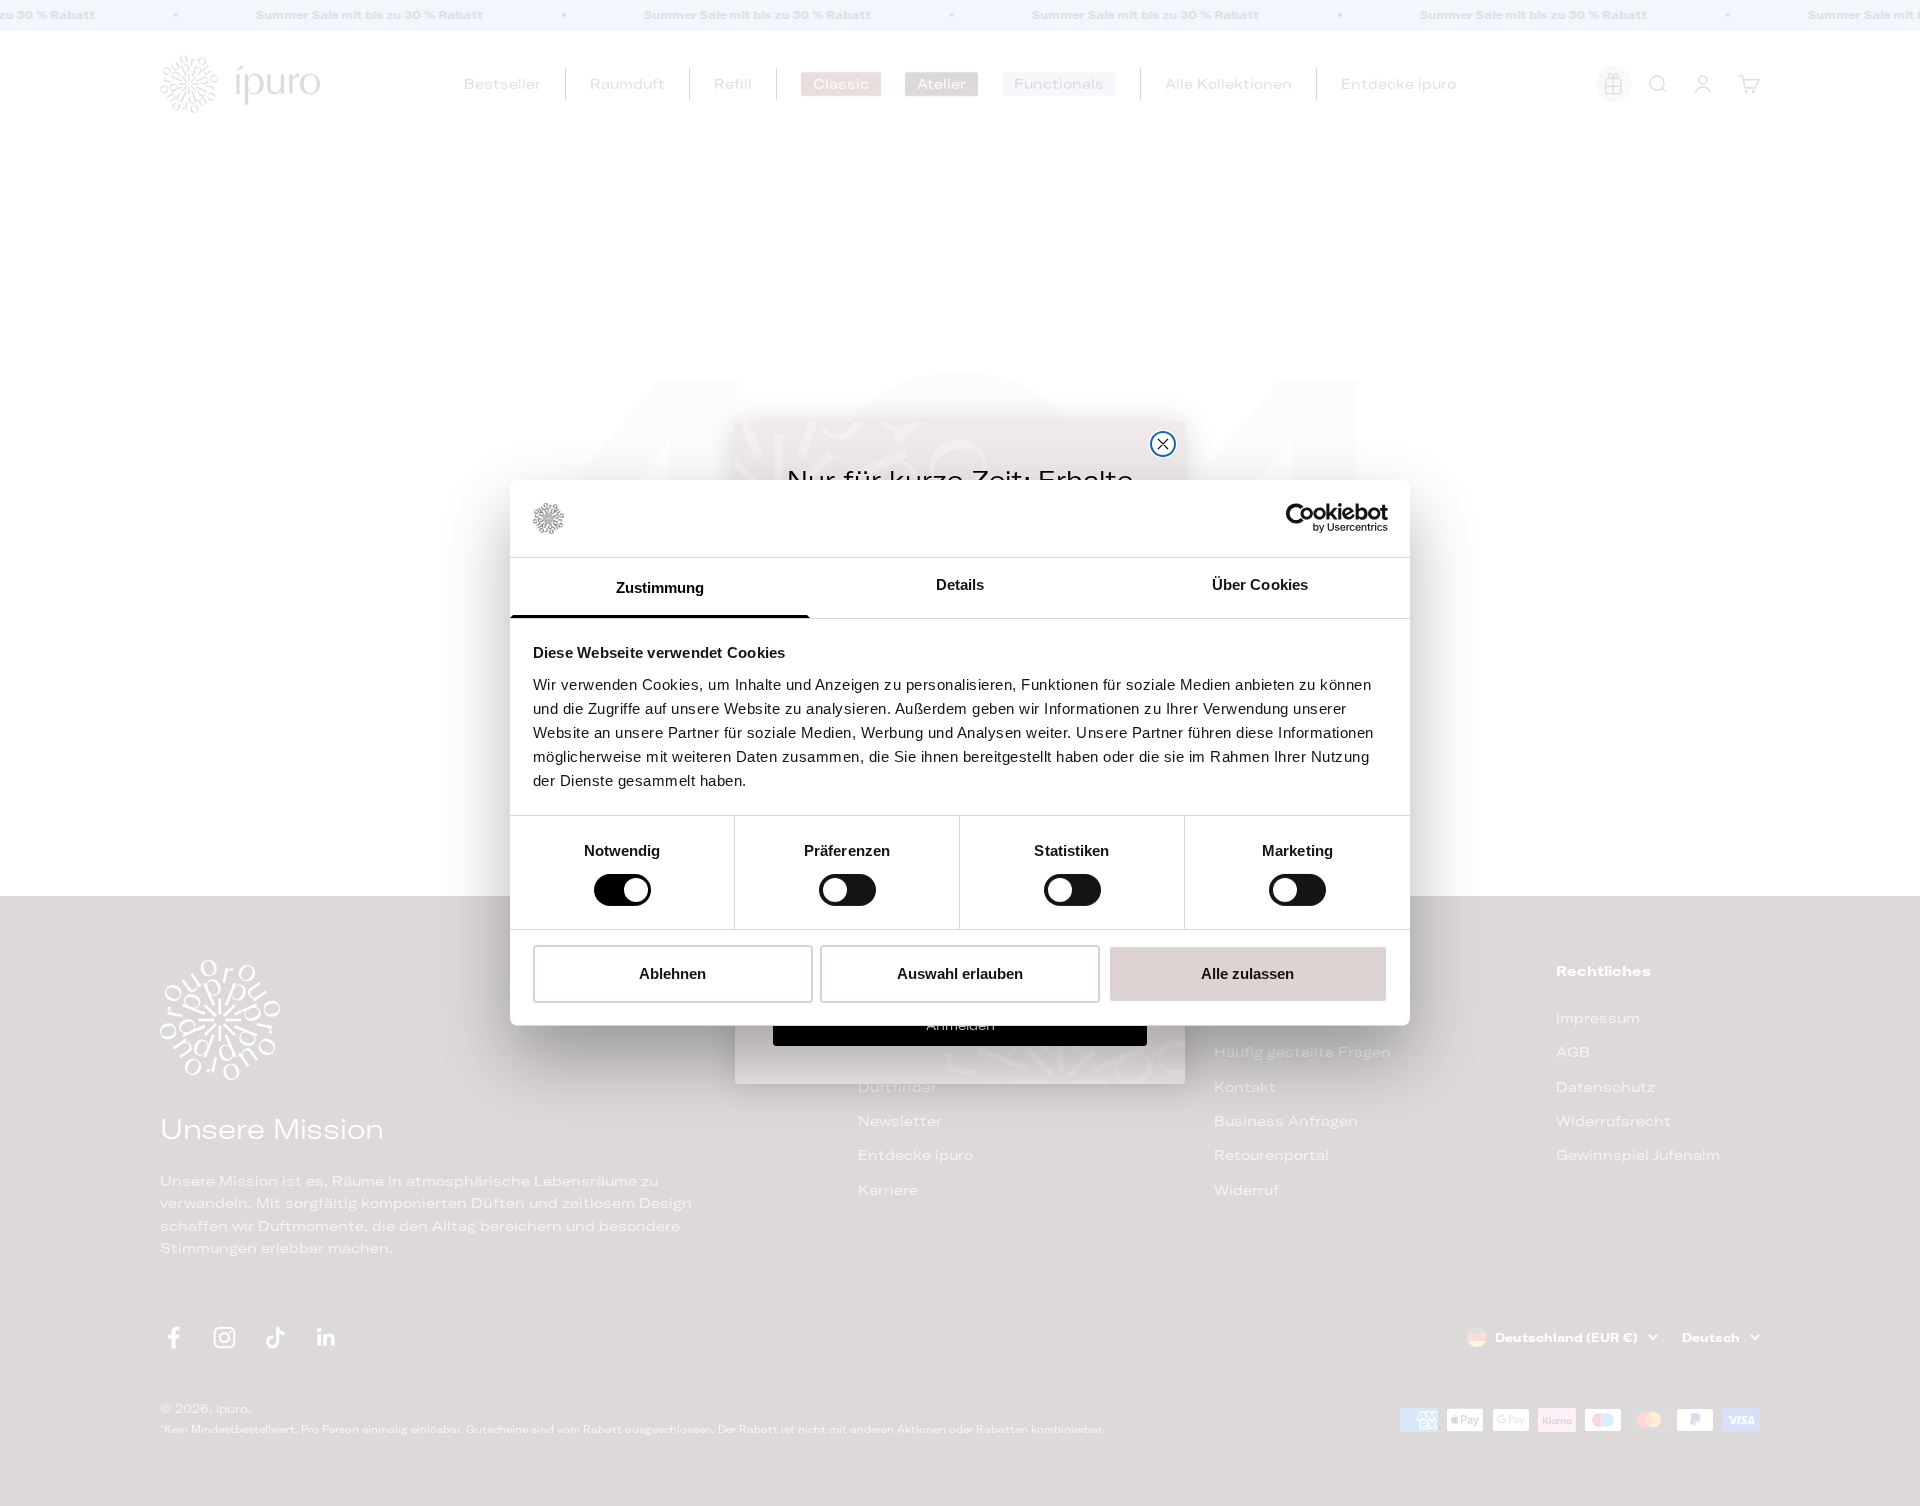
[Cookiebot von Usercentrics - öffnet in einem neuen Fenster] (1300, 518)
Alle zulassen (1247, 973)
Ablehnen (672, 973)
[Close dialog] (1163, 444)
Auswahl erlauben (960, 973)
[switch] (847, 890)
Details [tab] (960, 584)
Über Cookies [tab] (1260, 584)
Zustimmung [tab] (660, 587)
